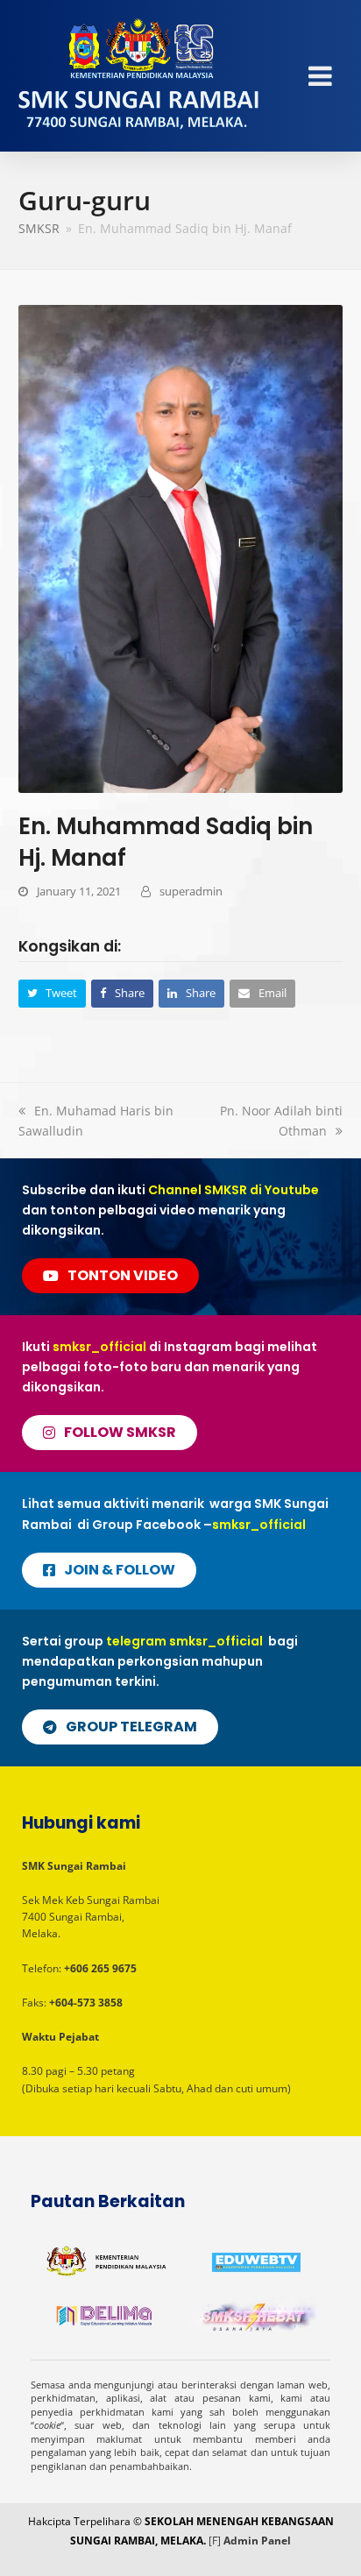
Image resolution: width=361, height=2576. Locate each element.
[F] (215, 2541)
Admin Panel (257, 2541)
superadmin (191, 891)
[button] (53, 993)
